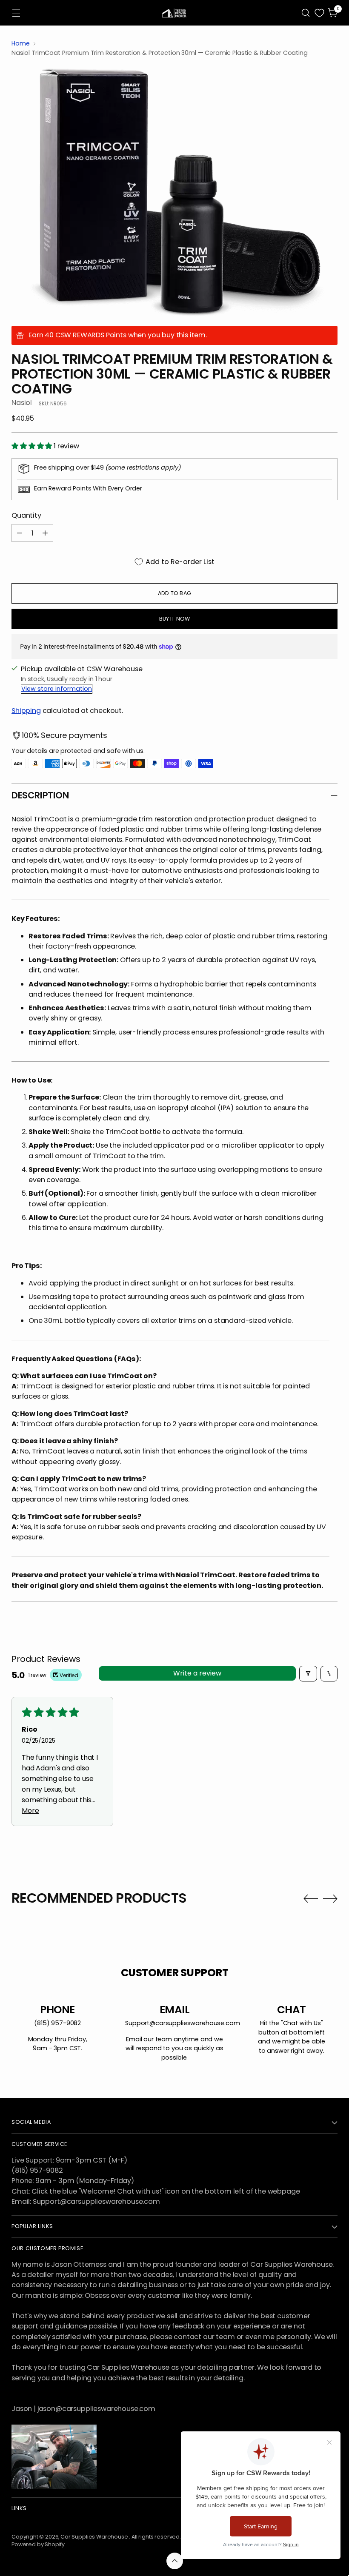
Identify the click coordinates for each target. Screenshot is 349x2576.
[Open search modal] (306, 13)
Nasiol (22, 403)
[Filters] (308, 1674)
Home (20, 43)
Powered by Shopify (38, 2544)
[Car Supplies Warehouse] (174, 13)
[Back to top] (175, 2561)
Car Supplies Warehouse (95, 2537)
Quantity (26, 515)
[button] (33, 446)
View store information (57, 689)
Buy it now (175, 619)
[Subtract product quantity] (20, 533)
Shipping (26, 711)
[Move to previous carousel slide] (311, 1899)
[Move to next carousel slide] (330, 1898)
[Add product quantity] (45, 533)
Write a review (197, 1673)
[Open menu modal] (16, 13)
